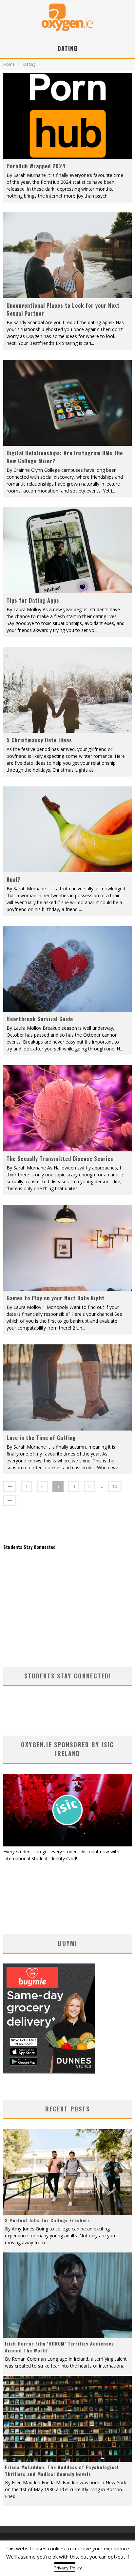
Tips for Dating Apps (33, 600)
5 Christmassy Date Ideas (39, 740)
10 (115, 1486)
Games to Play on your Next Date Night (56, 1298)
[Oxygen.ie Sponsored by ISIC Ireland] (67, 1845)
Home (9, 64)
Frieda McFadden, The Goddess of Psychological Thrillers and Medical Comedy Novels (62, 2470)
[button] (67, 116)
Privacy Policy (68, 2568)
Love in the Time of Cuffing (41, 1438)
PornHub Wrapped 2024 (36, 166)
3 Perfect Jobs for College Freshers (48, 2220)
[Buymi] (49, 2072)
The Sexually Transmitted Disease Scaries (60, 1159)
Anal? (13, 879)
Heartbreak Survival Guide (40, 1019)
